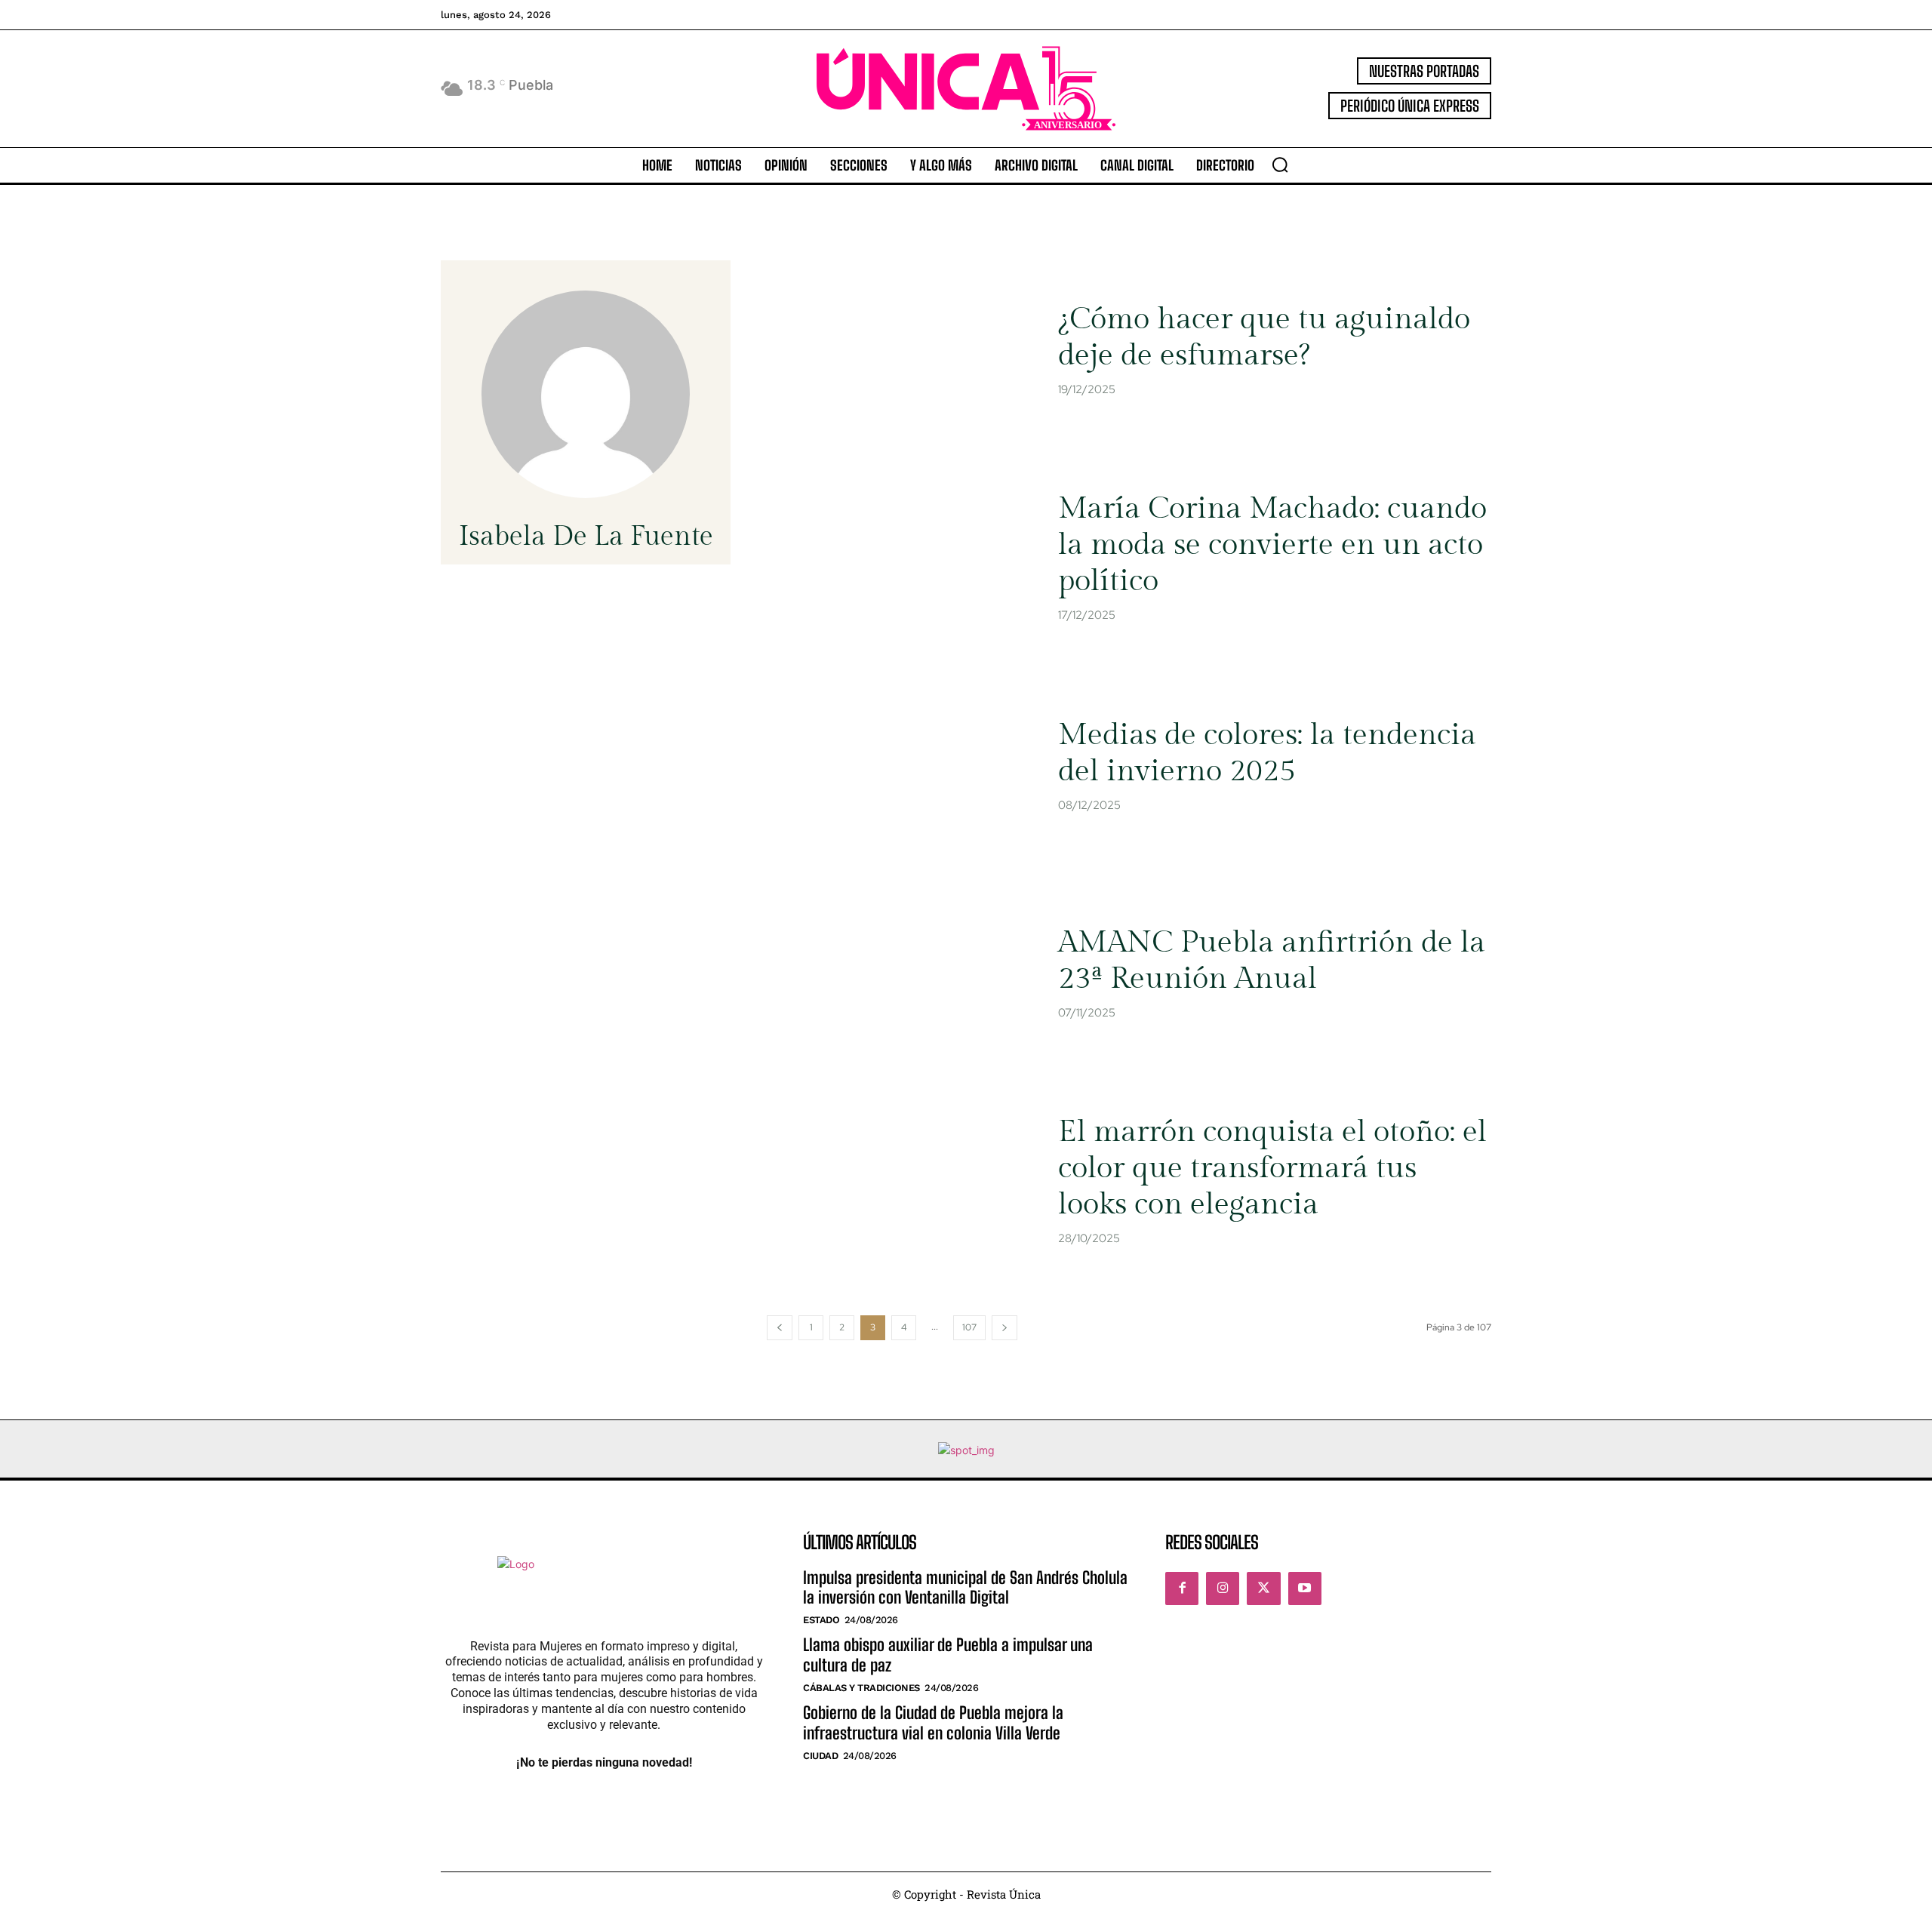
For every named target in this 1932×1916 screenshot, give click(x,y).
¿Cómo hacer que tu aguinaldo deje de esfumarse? (1264, 337)
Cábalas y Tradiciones (861, 1688)
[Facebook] (1182, 1588)
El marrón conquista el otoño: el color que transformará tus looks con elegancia (1272, 1168)
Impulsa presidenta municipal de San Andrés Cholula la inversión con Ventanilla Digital (965, 1587)
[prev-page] (780, 1328)
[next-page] (1004, 1328)
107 (969, 1327)
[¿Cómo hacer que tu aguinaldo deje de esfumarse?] (894, 349)
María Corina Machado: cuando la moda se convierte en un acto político (1272, 544)
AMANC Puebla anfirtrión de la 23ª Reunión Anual (1272, 960)
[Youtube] (1305, 1588)
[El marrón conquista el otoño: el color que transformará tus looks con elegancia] (894, 1179)
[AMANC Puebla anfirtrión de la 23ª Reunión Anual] (894, 972)
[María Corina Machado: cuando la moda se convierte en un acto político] (894, 557)
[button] (1280, 165)
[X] (1263, 1588)
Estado (821, 1620)
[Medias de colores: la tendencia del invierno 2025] (894, 764)
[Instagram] (1223, 1588)
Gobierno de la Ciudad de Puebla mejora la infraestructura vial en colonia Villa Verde (933, 1722)
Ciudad (820, 1756)
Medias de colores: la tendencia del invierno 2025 (1267, 753)
